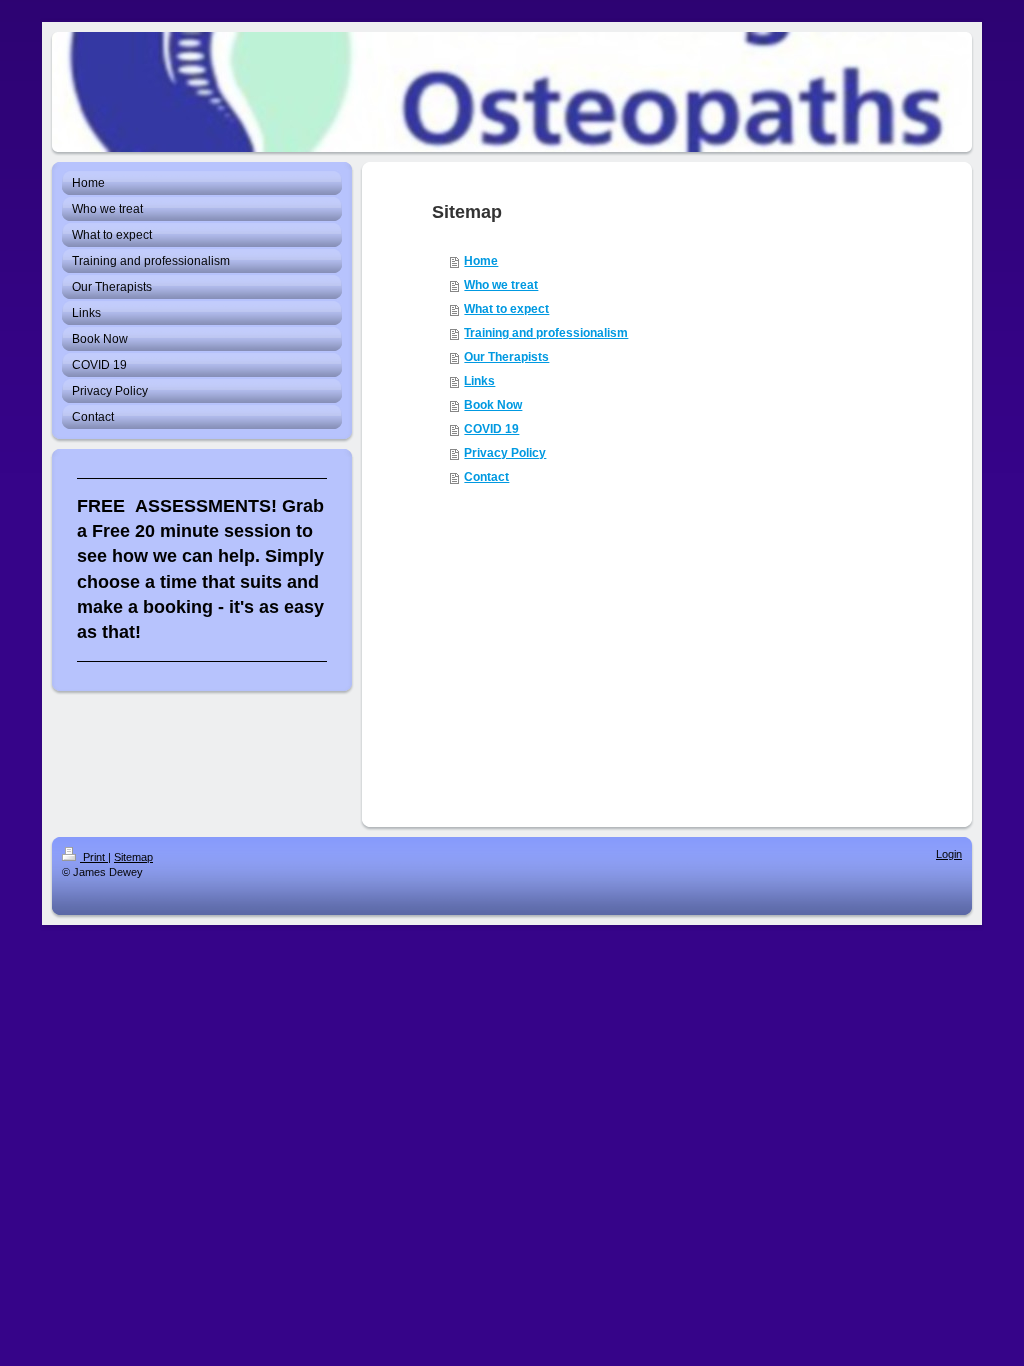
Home (481, 261)
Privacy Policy (505, 453)
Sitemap (133, 857)
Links (479, 381)
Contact (486, 477)
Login (949, 854)
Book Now (493, 405)
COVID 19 (491, 429)
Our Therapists (506, 357)
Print (94, 857)
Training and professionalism (546, 333)
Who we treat (501, 285)
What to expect (506, 309)
